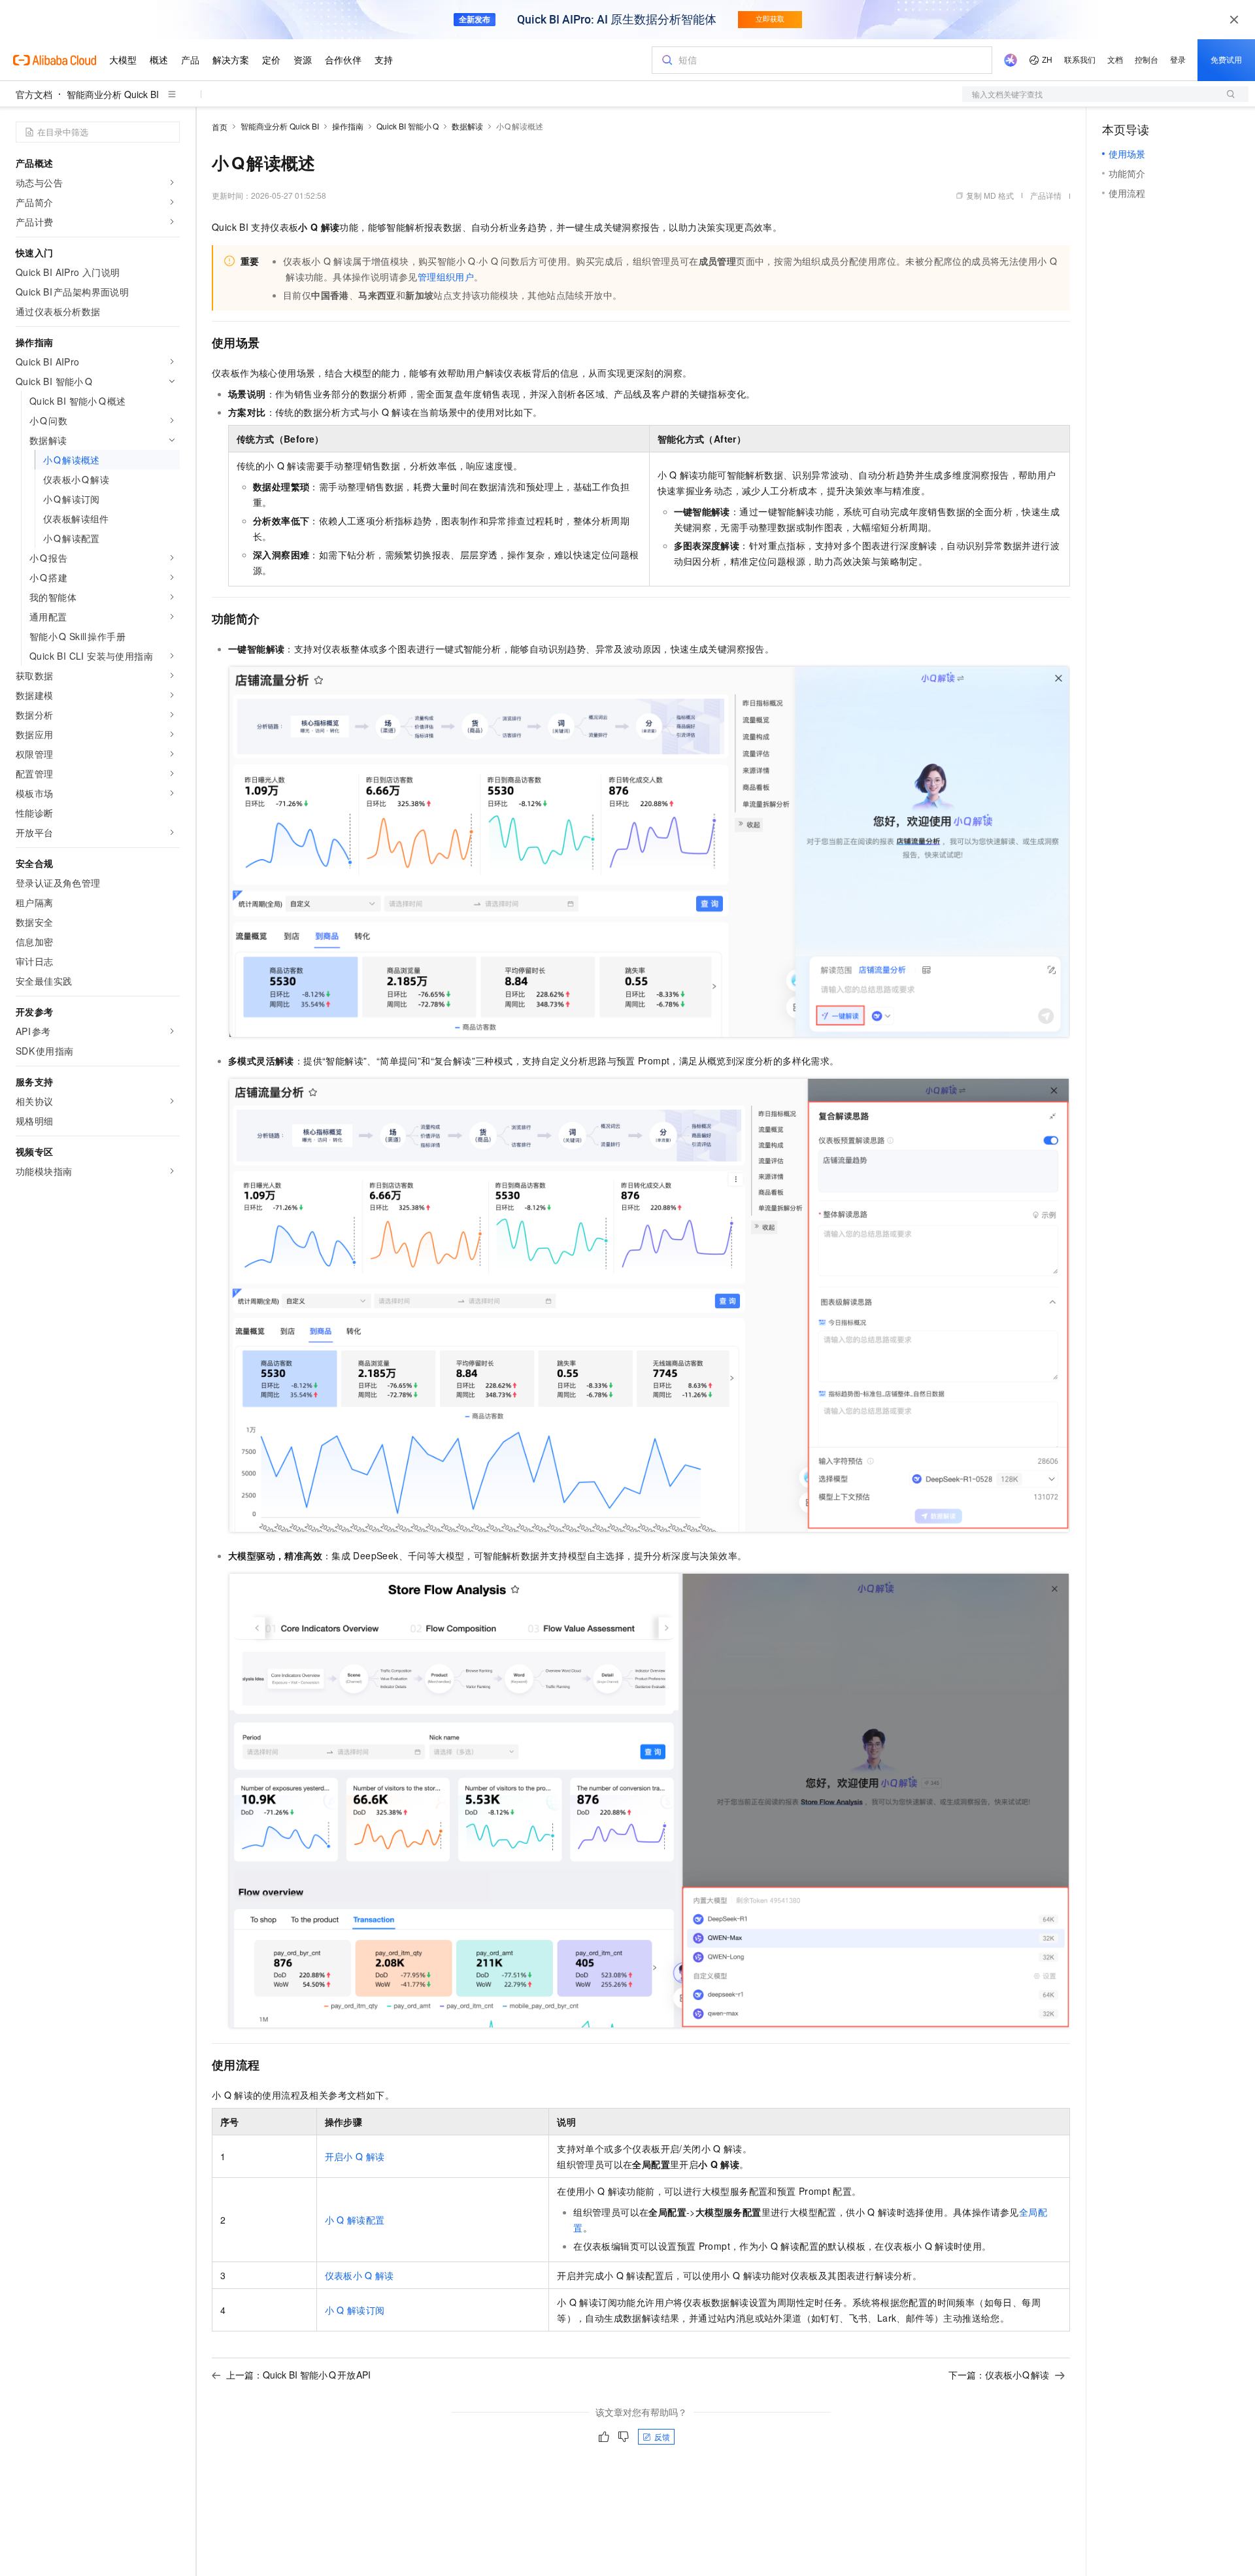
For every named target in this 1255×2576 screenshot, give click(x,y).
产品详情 (1046, 195)
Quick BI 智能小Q (408, 126)
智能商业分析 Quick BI (113, 94)
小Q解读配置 (355, 2220)
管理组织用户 (446, 277)
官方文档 (34, 94)
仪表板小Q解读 (360, 2275)
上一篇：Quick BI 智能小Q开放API (298, 2375)
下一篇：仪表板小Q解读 (999, 2375)
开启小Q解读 (355, 2156)
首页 (220, 127)
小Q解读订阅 (355, 2310)
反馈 (662, 2436)
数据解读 (467, 126)
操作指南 (348, 126)
